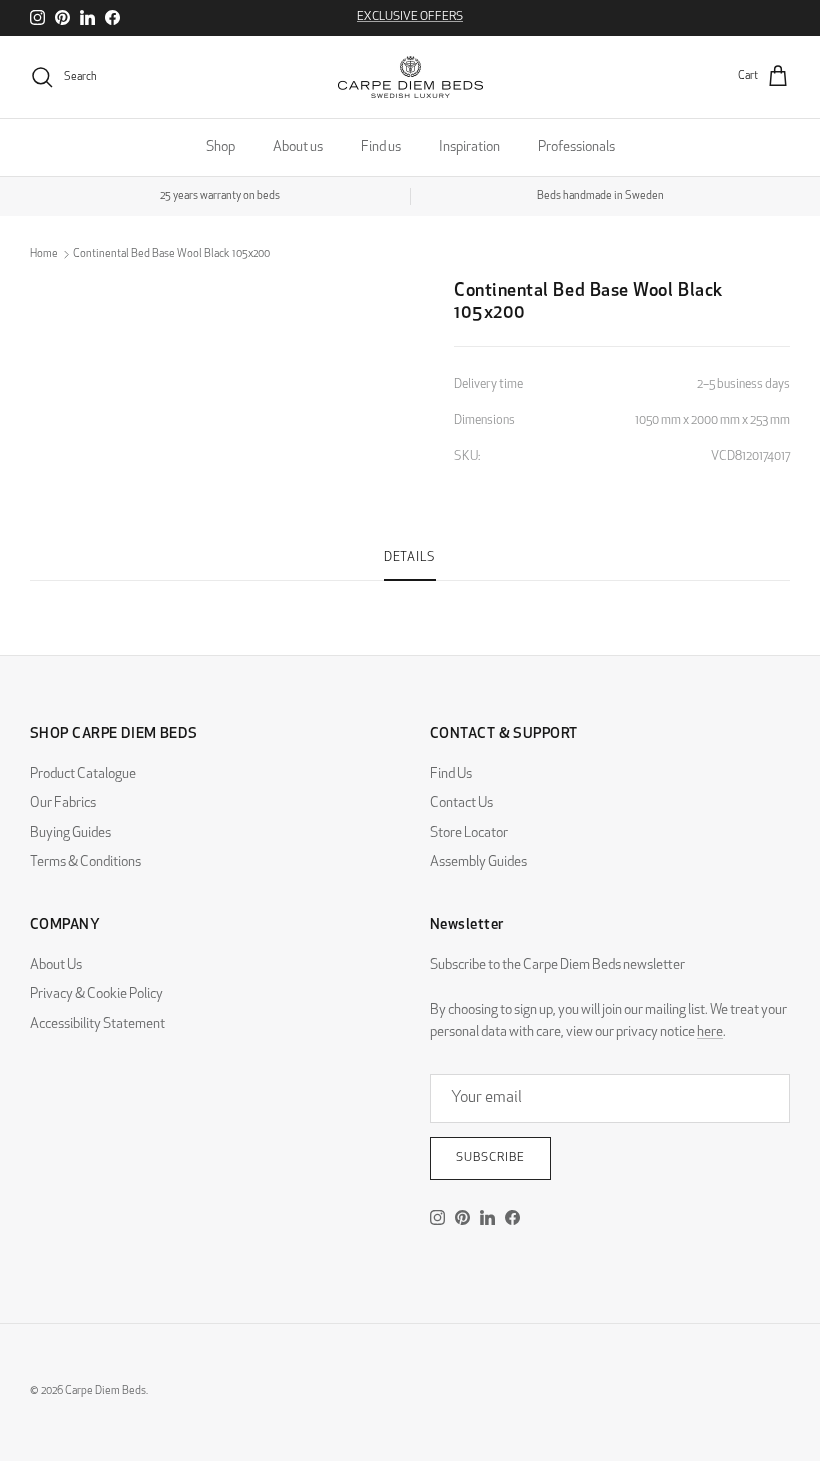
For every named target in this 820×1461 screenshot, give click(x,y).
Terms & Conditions (85, 862)
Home (44, 254)
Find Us (451, 774)
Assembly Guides (478, 862)
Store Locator (469, 833)
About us (298, 147)
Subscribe (490, 1158)
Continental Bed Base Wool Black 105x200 (171, 254)
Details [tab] (410, 558)
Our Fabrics (63, 803)
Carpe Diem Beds (105, 1391)
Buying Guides (70, 833)
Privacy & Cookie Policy (96, 994)
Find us (381, 147)
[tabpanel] (410, 593)
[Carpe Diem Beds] (410, 77)
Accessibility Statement (97, 1024)
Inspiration (469, 147)
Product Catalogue (83, 774)
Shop (220, 147)
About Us (56, 965)
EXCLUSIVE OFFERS (410, 17)
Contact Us (461, 803)
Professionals (576, 147)
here (710, 1032)
